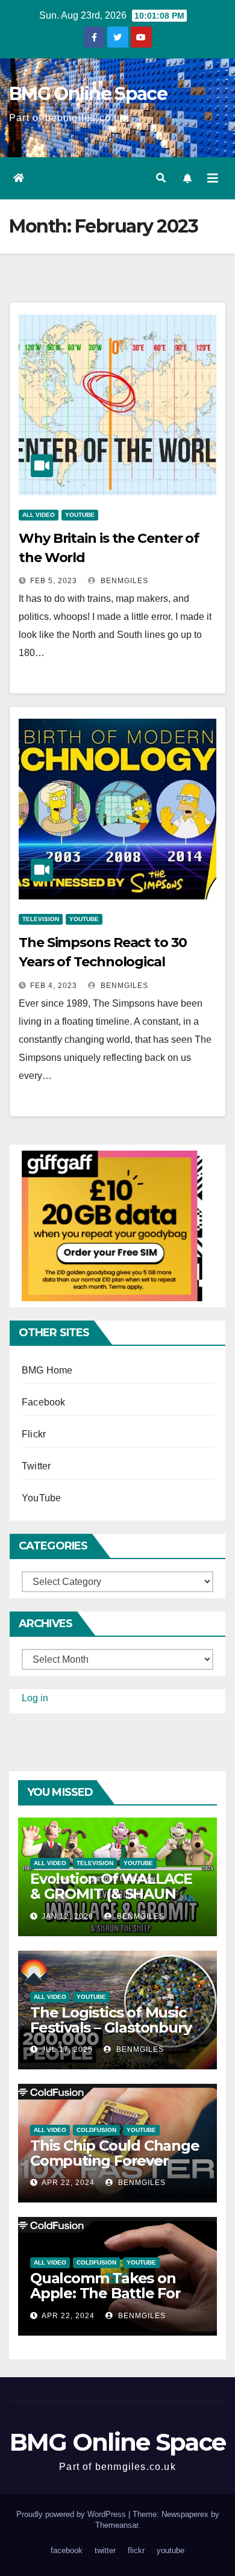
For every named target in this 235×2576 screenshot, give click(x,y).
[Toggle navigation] (213, 178)
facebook (67, 2550)
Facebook (44, 1402)
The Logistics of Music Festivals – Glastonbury (111, 2020)
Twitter (36, 1466)
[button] (161, 178)
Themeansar (117, 2525)
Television (41, 919)
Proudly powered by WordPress (72, 2514)
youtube (171, 2550)
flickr (136, 2550)
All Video (39, 515)
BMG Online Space (88, 94)
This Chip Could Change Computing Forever (115, 2153)
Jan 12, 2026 (67, 1916)
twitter (105, 2550)
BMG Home (47, 1370)
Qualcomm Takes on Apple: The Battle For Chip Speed (105, 2293)
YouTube (80, 515)
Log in (35, 1698)
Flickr (34, 1434)
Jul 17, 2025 (67, 2049)
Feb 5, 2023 (54, 581)
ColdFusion (96, 2130)
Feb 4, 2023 (54, 986)
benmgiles (123, 581)
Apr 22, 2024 (68, 2183)
